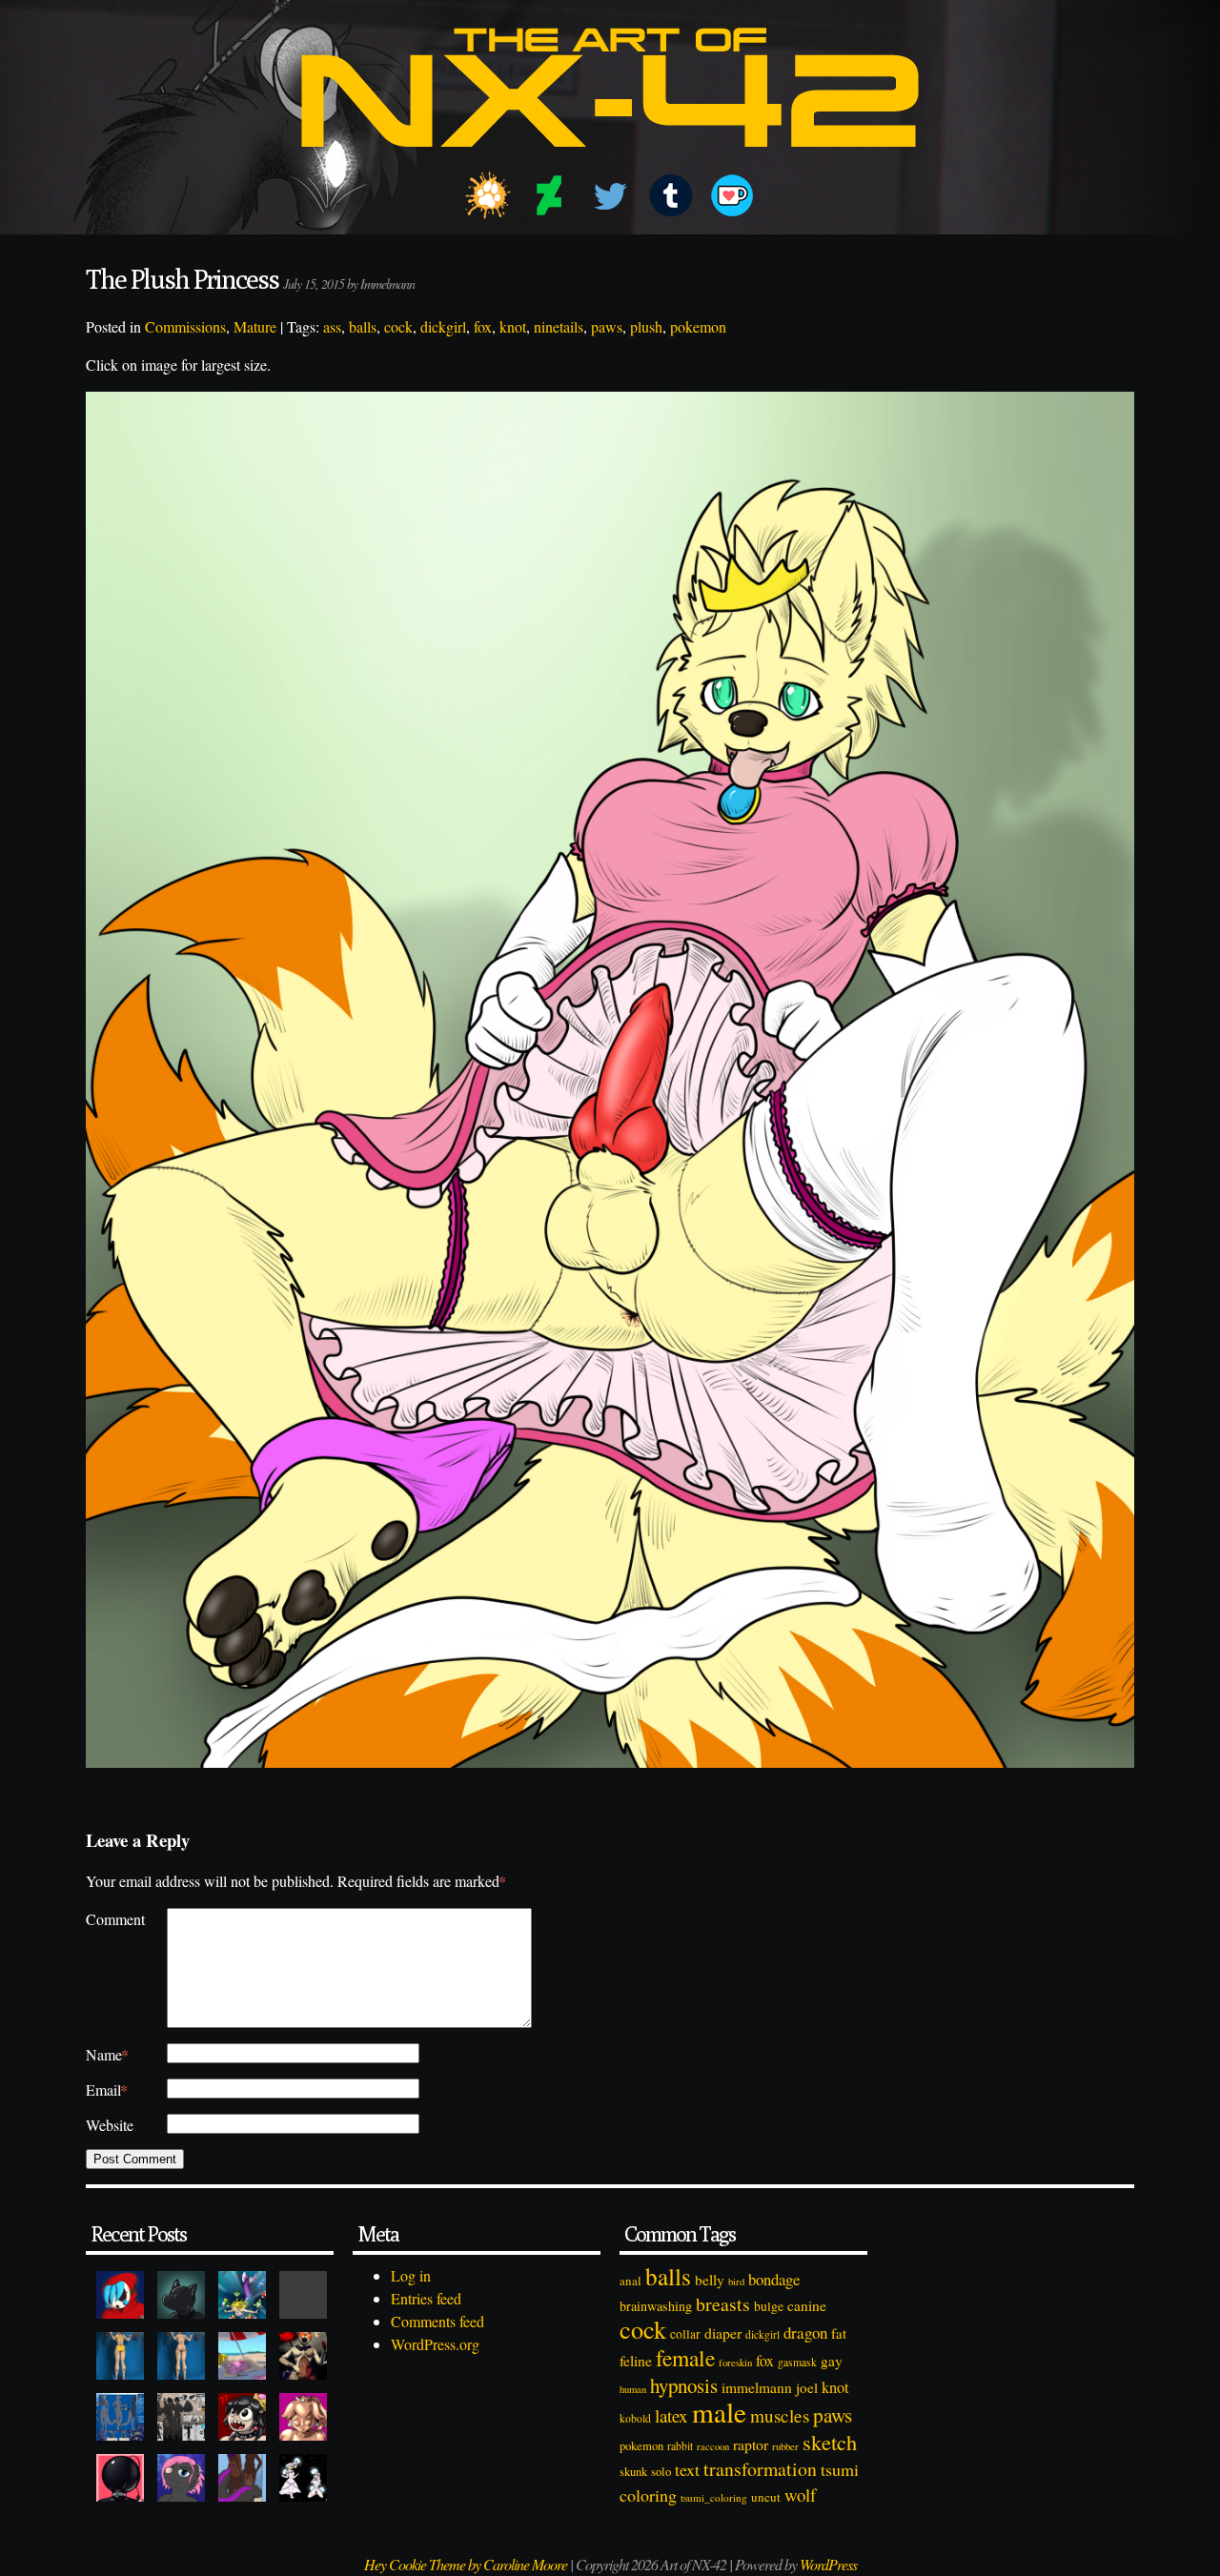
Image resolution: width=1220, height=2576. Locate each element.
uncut (766, 2497)
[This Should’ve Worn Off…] (242, 2478)
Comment (115, 1919)
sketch (830, 2442)
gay (832, 2361)
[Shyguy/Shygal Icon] (120, 2295)
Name (107, 2054)
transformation (760, 2469)
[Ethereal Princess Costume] (303, 2478)
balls (363, 326)
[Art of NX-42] (610, 161)
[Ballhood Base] (120, 2478)
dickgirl (443, 326)
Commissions (185, 326)
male (719, 2412)
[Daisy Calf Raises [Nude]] (181, 2356)
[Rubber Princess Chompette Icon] (242, 2417)
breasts (723, 2304)
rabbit (680, 2446)
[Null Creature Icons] (181, 2295)
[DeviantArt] (549, 195)
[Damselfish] (242, 2295)
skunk (633, 2472)
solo (661, 2471)
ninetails (559, 326)
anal (630, 2281)
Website (110, 2125)
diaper (723, 2333)
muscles (780, 2415)
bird (736, 2282)
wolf (800, 2495)
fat (839, 2333)
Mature (255, 326)
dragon (805, 2333)
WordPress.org (435, 2344)
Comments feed (437, 2321)
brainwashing (656, 2306)
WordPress (828, 2564)
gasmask (797, 2362)
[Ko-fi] (732, 195)
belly (710, 2280)
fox (483, 326)
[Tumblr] (671, 195)
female (685, 2358)
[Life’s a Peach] (242, 2356)
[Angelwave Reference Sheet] (181, 2417)
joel (807, 2387)
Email (107, 2089)
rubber (785, 2446)
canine (807, 2305)
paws (607, 326)
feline (636, 2360)
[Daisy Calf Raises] (120, 2356)
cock (398, 326)
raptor (751, 2444)
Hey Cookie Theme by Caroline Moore (466, 2564)
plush (646, 326)
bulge (769, 2306)
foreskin (735, 2362)
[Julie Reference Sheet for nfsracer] (120, 2417)
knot (513, 326)
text (687, 2469)
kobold (635, 2418)
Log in (411, 2275)
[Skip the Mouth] (303, 2295)
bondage (774, 2279)
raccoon (713, 2446)
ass (332, 326)
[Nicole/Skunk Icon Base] (181, 2478)
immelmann (757, 2387)
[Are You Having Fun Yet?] (303, 2356)
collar (685, 2334)
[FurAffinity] (488, 195)
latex (671, 2415)
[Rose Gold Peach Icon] (303, 2417)
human (633, 2389)
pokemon (698, 326)
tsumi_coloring (714, 2497)
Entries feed (426, 2298)
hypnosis (684, 2385)
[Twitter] (610, 195)
